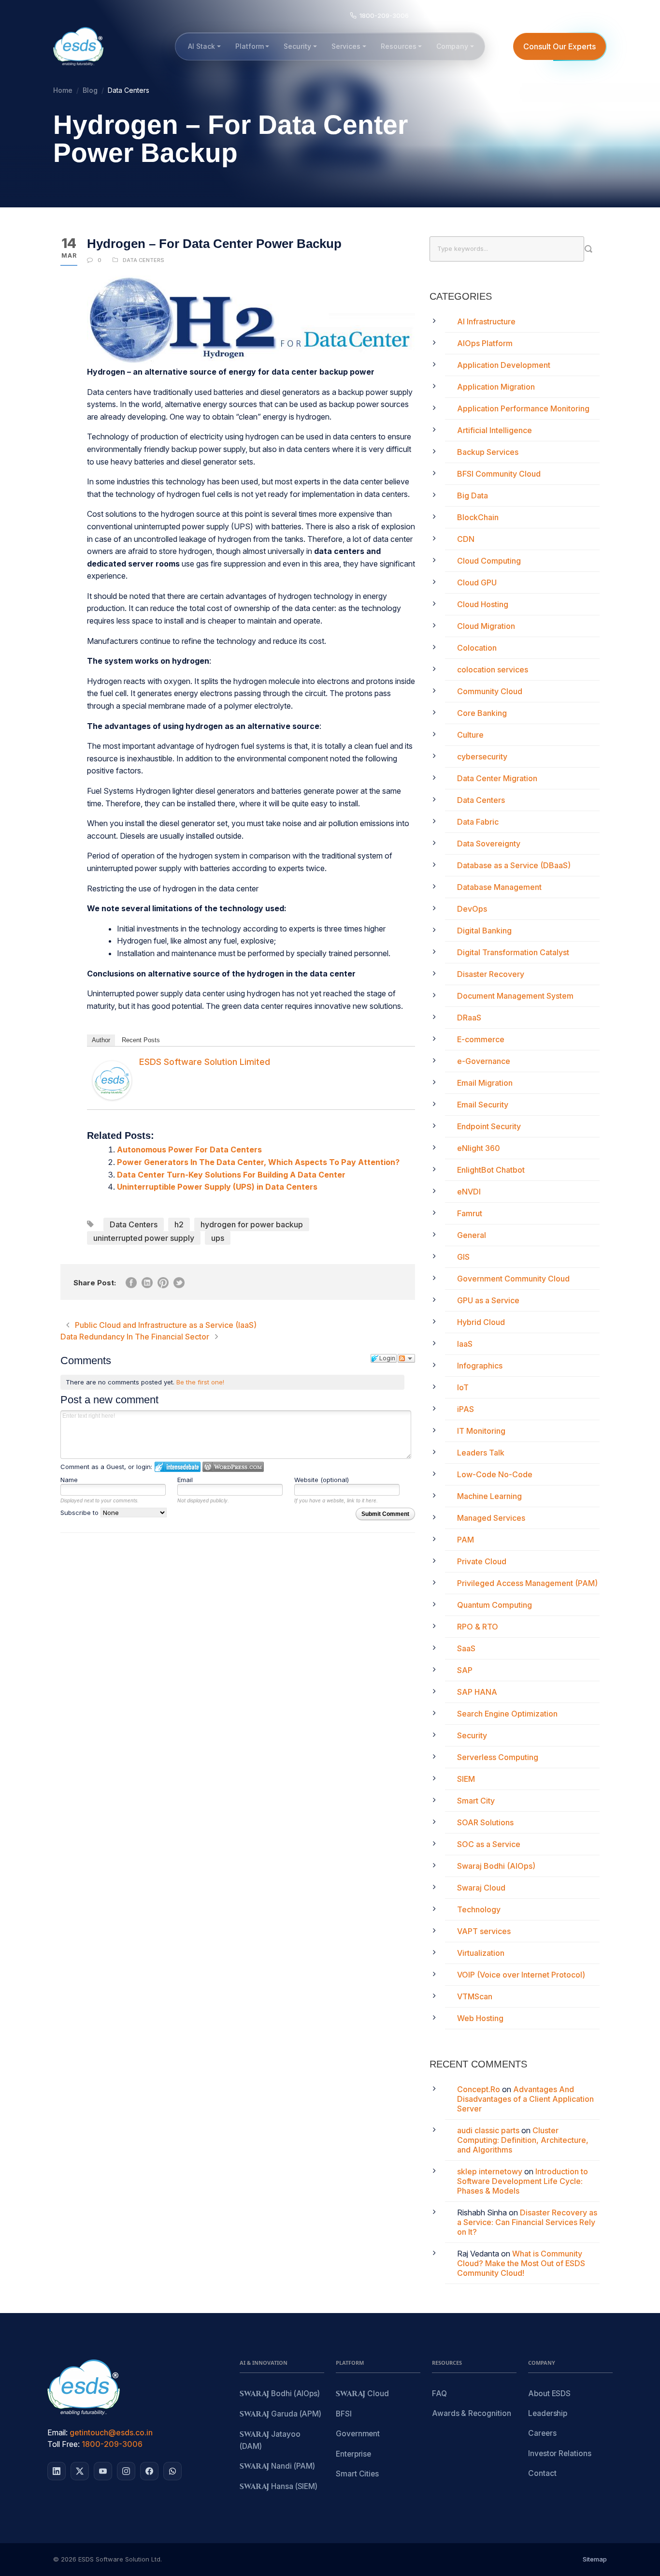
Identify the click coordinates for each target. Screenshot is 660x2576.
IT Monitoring (481, 1431)
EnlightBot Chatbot (491, 1170)
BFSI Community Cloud (499, 474)
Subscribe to (80, 1513)
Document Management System (515, 996)
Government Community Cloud (513, 1279)
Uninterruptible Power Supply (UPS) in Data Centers (217, 1187)
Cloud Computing (489, 561)
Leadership (548, 2413)
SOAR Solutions (485, 1822)
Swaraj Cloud (481, 1888)
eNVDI (469, 1192)
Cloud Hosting (483, 604)
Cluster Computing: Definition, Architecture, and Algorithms (523, 2140)
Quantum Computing (495, 1605)
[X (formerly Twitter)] (80, 2471)
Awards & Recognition (471, 2413)
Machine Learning (489, 1496)
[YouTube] (103, 2471)
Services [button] (346, 46)
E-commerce (481, 1039)
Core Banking (482, 713)
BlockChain (478, 517)
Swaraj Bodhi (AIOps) (496, 1866)
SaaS (466, 1648)
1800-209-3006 (112, 2444)
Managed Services (491, 1518)
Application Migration (496, 387)
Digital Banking (484, 931)
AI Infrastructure (486, 321)
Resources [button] (399, 46)
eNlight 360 (479, 1148)
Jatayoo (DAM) (270, 2440)
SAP (465, 1670)
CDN (466, 539)
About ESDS (549, 2394)
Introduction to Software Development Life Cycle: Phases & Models (523, 2181)
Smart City (476, 1801)
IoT (463, 1387)
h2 (179, 1224)
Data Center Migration (497, 778)
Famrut (470, 1213)
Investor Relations (560, 2453)
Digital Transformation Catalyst (513, 952)
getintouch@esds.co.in (111, 2432)
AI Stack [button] (201, 46)
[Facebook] (149, 2471)
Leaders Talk (481, 1453)
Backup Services (488, 452)
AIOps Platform (485, 343)
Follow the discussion (406, 1358)
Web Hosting (480, 2018)
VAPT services (484, 1931)
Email (185, 1480)
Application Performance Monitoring (523, 408)
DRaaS (469, 1018)
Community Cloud (490, 691)
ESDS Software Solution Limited (205, 1062)
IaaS (465, 1344)
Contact (542, 2473)
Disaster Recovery (491, 974)
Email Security (483, 1105)
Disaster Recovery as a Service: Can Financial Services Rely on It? (527, 2222)
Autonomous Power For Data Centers (189, 1150)
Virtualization (481, 1953)
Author (101, 1040)
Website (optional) (322, 1480)
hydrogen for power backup (252, 1224)
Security (472, 1735)
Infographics (480, 1366)
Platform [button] (250, 46)
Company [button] (452, 46)
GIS (463, 1257)
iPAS (466, 1409)
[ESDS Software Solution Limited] (112, 1080)
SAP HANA (477, 1692)
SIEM (466, 1779)
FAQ (439, 2394)
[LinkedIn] (57, 2471)
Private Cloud (482, 1561)
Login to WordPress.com (233, 1467)
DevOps (472, 909)
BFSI (344, 2414)
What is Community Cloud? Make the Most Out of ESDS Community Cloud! (521, 2263)
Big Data (473, 495)
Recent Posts (141, 1040)
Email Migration (485, 1083)
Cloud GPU (477, 582)
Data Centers (143, 260)
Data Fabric (478, 822)
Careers (542, 2433)
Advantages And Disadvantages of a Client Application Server (525, 2099)
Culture (470, 735)
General (472, 1235)
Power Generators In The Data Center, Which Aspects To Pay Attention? (258, 1162)
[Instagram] (126, 2471)
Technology (479, 1909)
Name (69, 1480)
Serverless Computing (498, 1757)
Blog (90, 90)
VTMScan (475, 1996)
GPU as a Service (488, 1300)
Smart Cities (357, 2474)
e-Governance (484, 1061)
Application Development (504, 365)
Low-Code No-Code (495, 1474)
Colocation (477, 648)
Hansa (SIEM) (279, 2487)
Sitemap (595, 2559)
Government (358, 2434)
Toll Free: (64, 2444)
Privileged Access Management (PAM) (527, 1583)
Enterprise (353, 2454)
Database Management (499, 887)
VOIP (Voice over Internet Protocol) (521, 1975)
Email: (57, 2432)
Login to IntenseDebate (178, 1467)
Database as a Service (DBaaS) (514, 865)
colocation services (493, 669)
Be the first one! (200, 1382)
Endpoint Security (489, 1126)
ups (218, 1238)
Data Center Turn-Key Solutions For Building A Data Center (231, 1175)
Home (63, 90)
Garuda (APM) (280, 2414)
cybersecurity (482, 757)
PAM (466, 1540)
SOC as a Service (489, 1844)
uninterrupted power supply (144, 1238)
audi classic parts (488, 2130)
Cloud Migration (486, 626)
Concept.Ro (479, 2089)
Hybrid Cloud (481, 1322)
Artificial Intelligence (495, 430)
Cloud (362, 2394)
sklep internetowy (490, 2171)
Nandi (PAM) (277, 2467)
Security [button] (297, 46)
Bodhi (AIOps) (280, 2394)
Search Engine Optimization (507, 1714)
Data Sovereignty (489, 844)
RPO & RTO (478, 1627)
